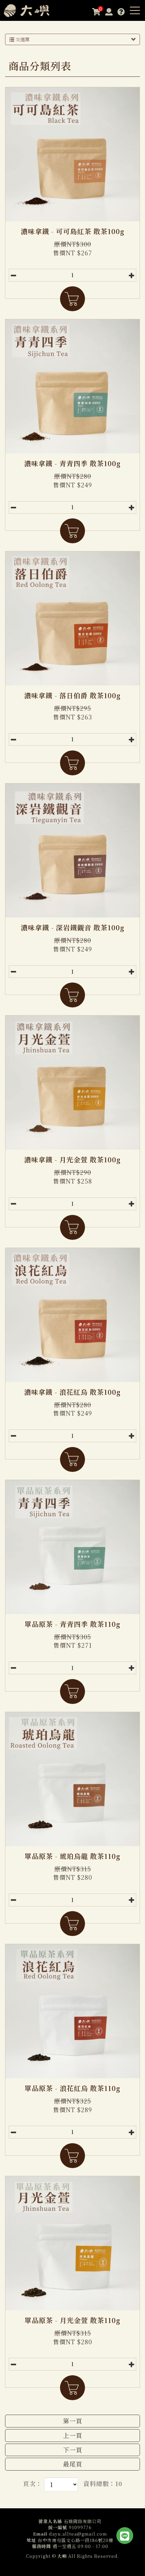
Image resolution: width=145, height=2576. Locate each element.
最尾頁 (73, 2464)
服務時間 (41, 2546)
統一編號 (58, 2527)
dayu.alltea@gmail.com (78, 2534)
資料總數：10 (103, 2484)
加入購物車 (72, 299)
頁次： (33, 2484)
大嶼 (32, 10)
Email (40, 2534)
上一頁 (73, 2435)
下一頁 (73, 2450)
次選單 (22, 39)
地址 (31, 2540)
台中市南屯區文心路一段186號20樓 (76, 2540)
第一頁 (73, 2421)
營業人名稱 (50, 2521)
